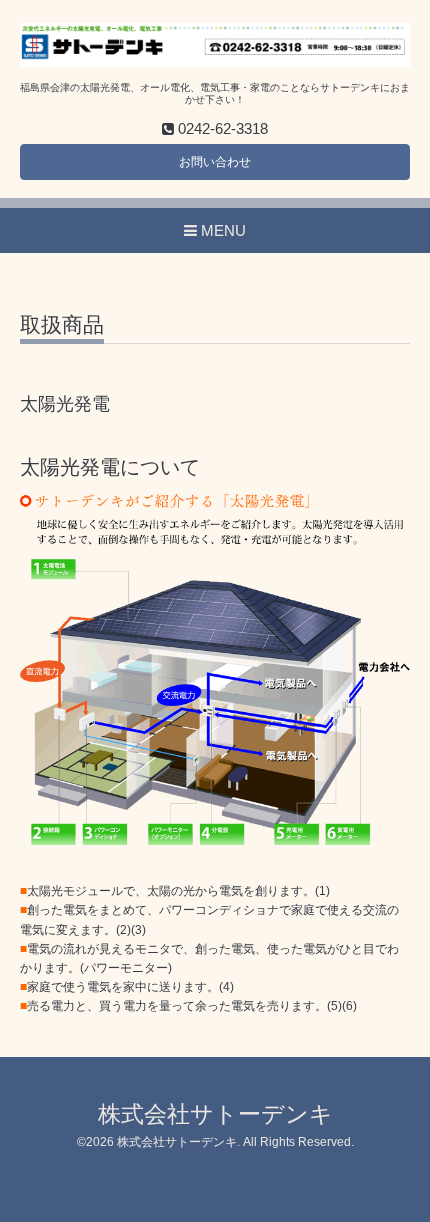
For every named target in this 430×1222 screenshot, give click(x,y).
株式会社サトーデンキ (215, 1114)
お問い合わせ (215, 162)
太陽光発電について (110, 467)
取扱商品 (62, 325)
